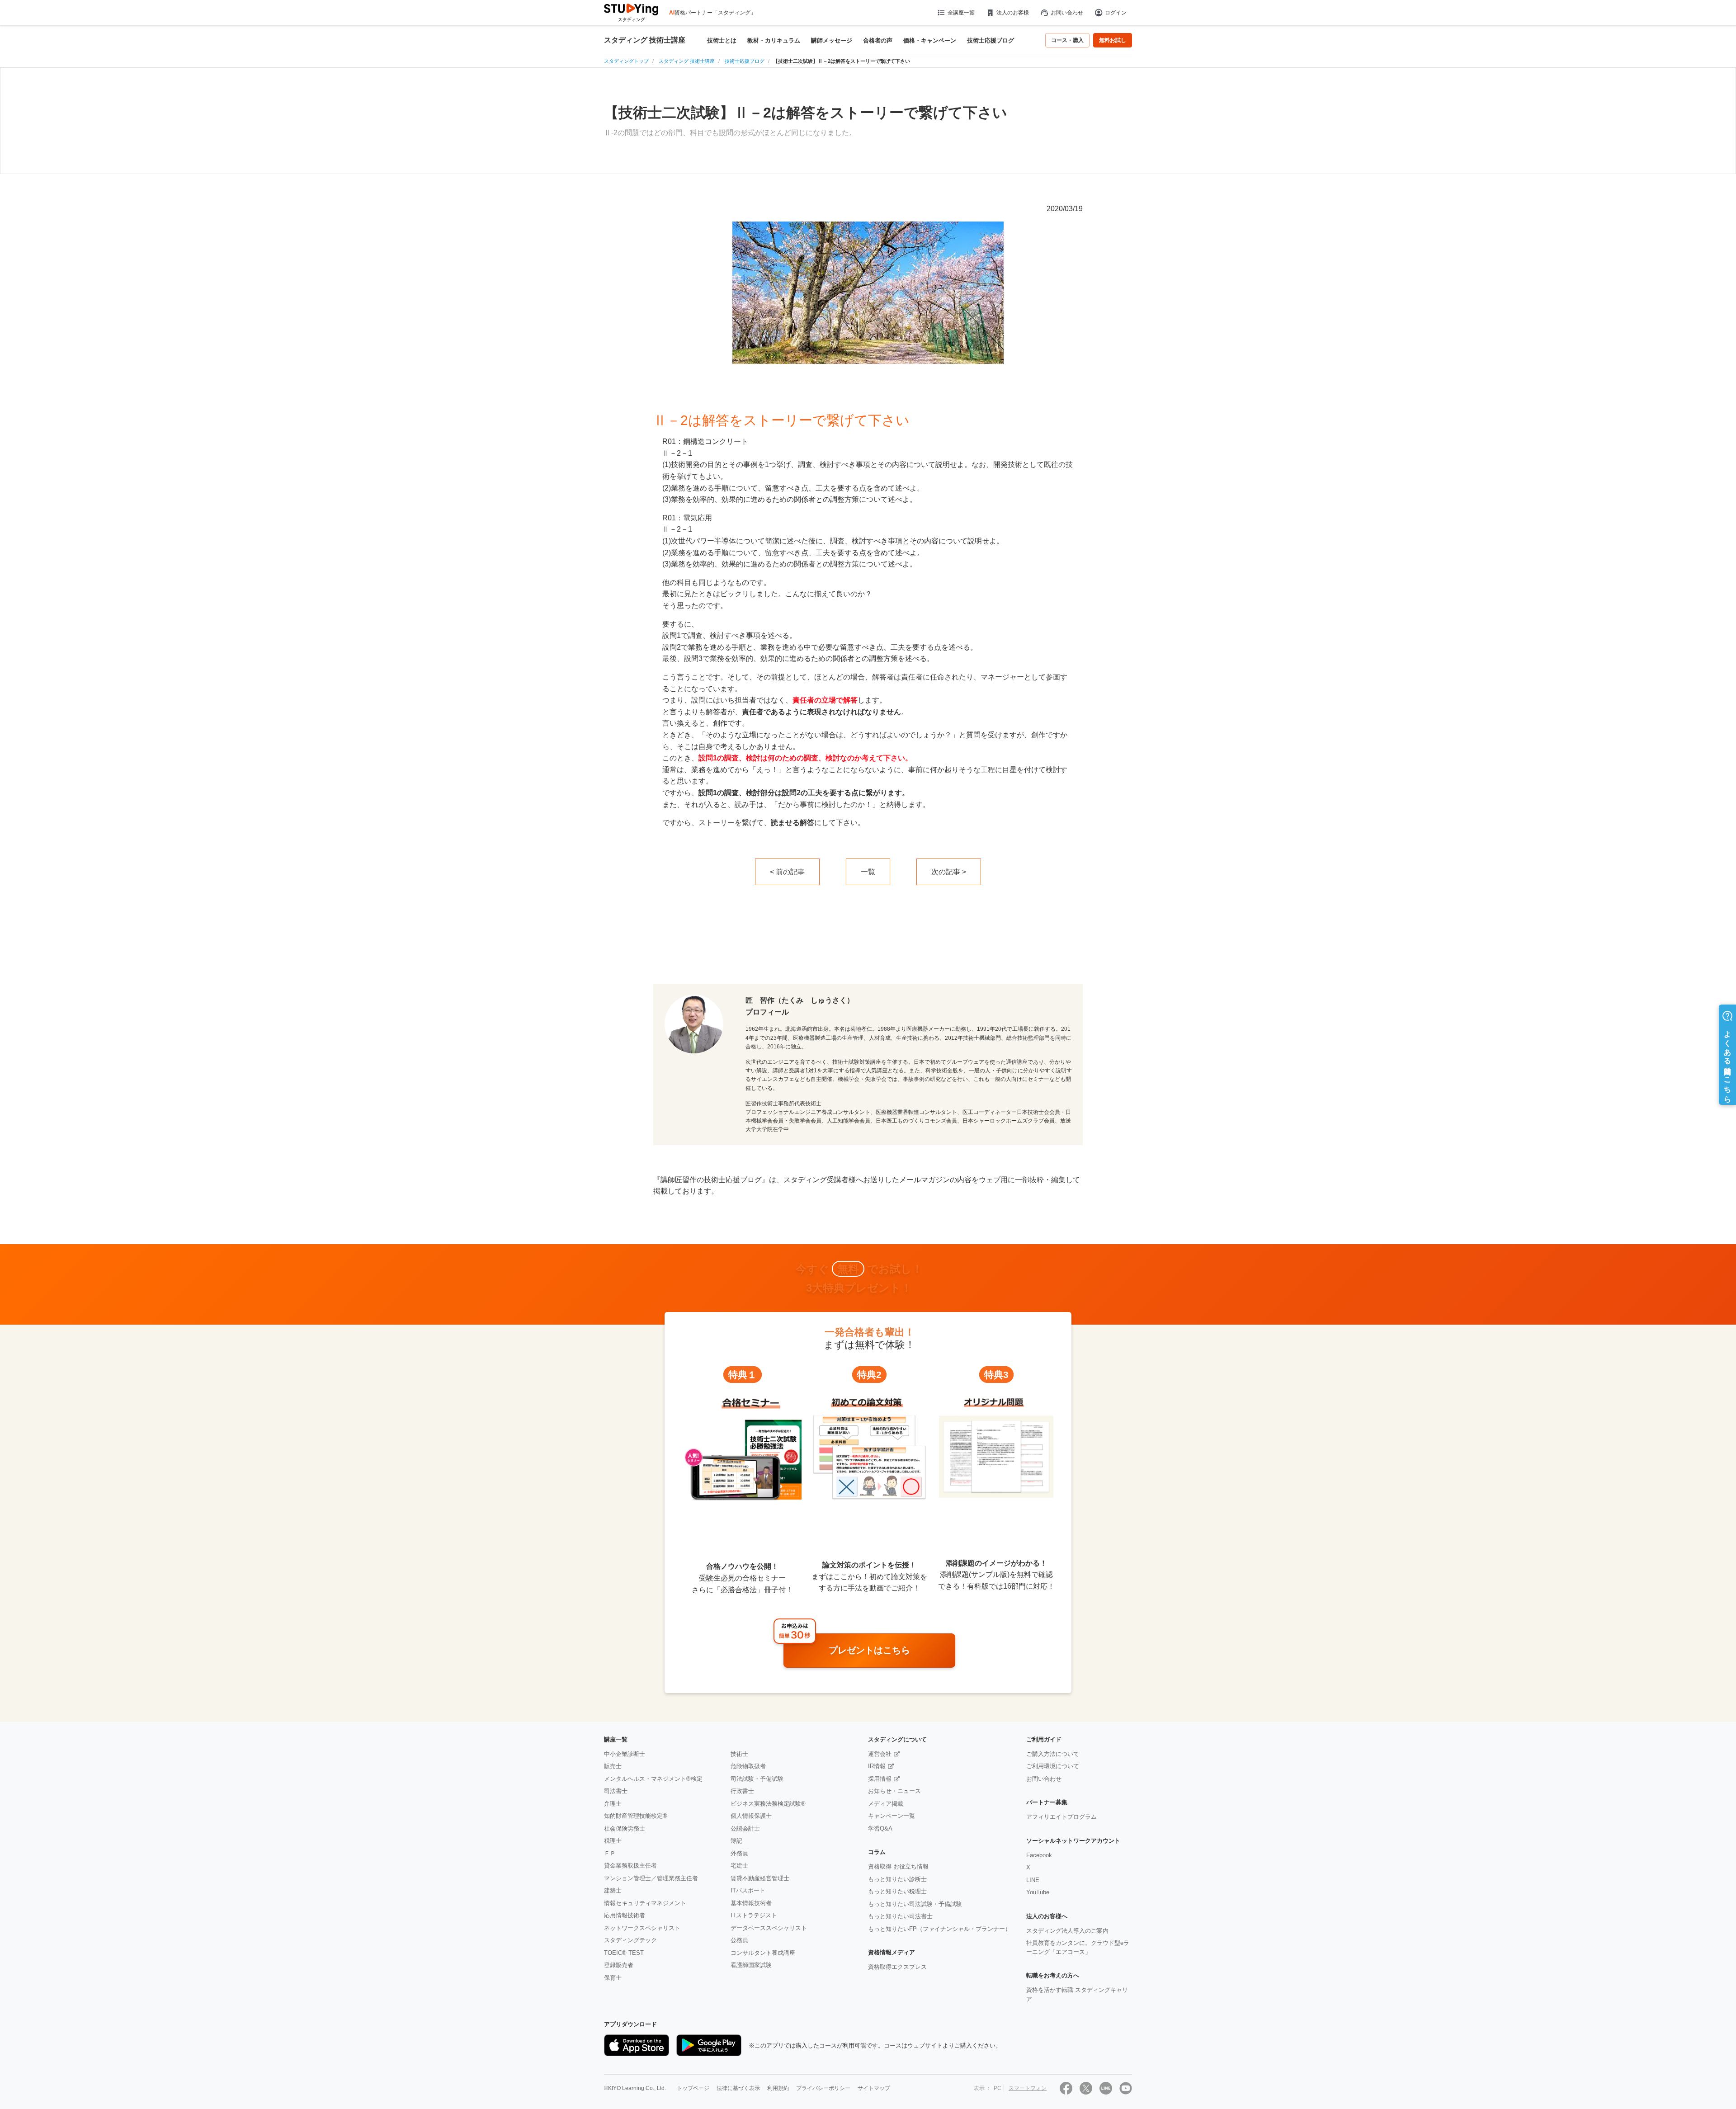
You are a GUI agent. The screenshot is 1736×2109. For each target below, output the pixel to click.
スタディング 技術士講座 (645, 40)
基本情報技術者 (751, 1903)
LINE (1033, 1880)
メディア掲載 (886, 1804)
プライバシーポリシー (823, 2088)
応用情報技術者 (625, 1915)
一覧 (868, 872)
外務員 (739, 1853)
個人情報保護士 (751, 1816)
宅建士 (739, 1866)
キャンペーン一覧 (892, 1816)
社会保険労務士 (625, 1828)
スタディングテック (630, 1940)
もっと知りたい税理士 (897, 1891)
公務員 (739, 1940)
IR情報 (877, 1766)
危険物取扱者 (748, 1766)
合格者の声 (878, 40)
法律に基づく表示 (738, 2088)
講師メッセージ (832, 40)
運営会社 (880, 1754)
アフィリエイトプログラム (1061, 1817)
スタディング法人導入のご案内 (1067, 1931)
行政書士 (742, 1791)
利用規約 (778, 2088)
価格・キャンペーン (930, 40)
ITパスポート (748, 1890)
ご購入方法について (1053, 1754)
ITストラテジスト (754, 1915)
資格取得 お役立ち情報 (898, 1866)
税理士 (613, 1841)
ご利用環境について (1053, 1766)
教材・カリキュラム (774, 40)
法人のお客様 (1013, 13)
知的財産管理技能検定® (636, 1816)
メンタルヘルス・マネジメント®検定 (653, 1779)
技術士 (739, 1754)
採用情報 (880, 1779)
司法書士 (616, 1791)
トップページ (693, 2088)
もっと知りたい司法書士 (900, 1916)
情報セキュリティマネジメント (645, 1903)
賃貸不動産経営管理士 (760, 1878)
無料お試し (1113, 40)
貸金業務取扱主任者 (630, 1866)
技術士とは (722, 40)
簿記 (736, 1841)
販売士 (613, 1766)
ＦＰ (610, 1853)
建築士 (613, 1890)
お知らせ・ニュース (894, 1791)
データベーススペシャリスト (769, 1928)
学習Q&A (880, 1828)
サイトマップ (874, 2088)
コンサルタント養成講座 (763, 1953)
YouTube (1038, 1892)
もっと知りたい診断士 (897, 1879)
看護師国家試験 (751, 1965)
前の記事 (790, 872)
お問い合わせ (1067, 13)
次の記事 (946, 872)
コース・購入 (1067, 40)
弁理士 (613, 1804)
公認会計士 (745, 1828)
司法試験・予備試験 (757, 1779)
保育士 (613, 1978)
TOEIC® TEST (624, 1953)
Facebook (1039, 1855)
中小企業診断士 (625, 1754)
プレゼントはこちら (869, 1650)
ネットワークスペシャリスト (642, 1928)
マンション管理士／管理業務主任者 (651, 1878)
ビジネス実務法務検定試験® (768, 1804)
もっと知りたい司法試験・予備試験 (915, 1904)
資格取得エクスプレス (897, 1967)
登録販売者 (619, 1965)
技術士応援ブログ (991, 40)
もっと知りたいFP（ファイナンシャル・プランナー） (939, 1929)
